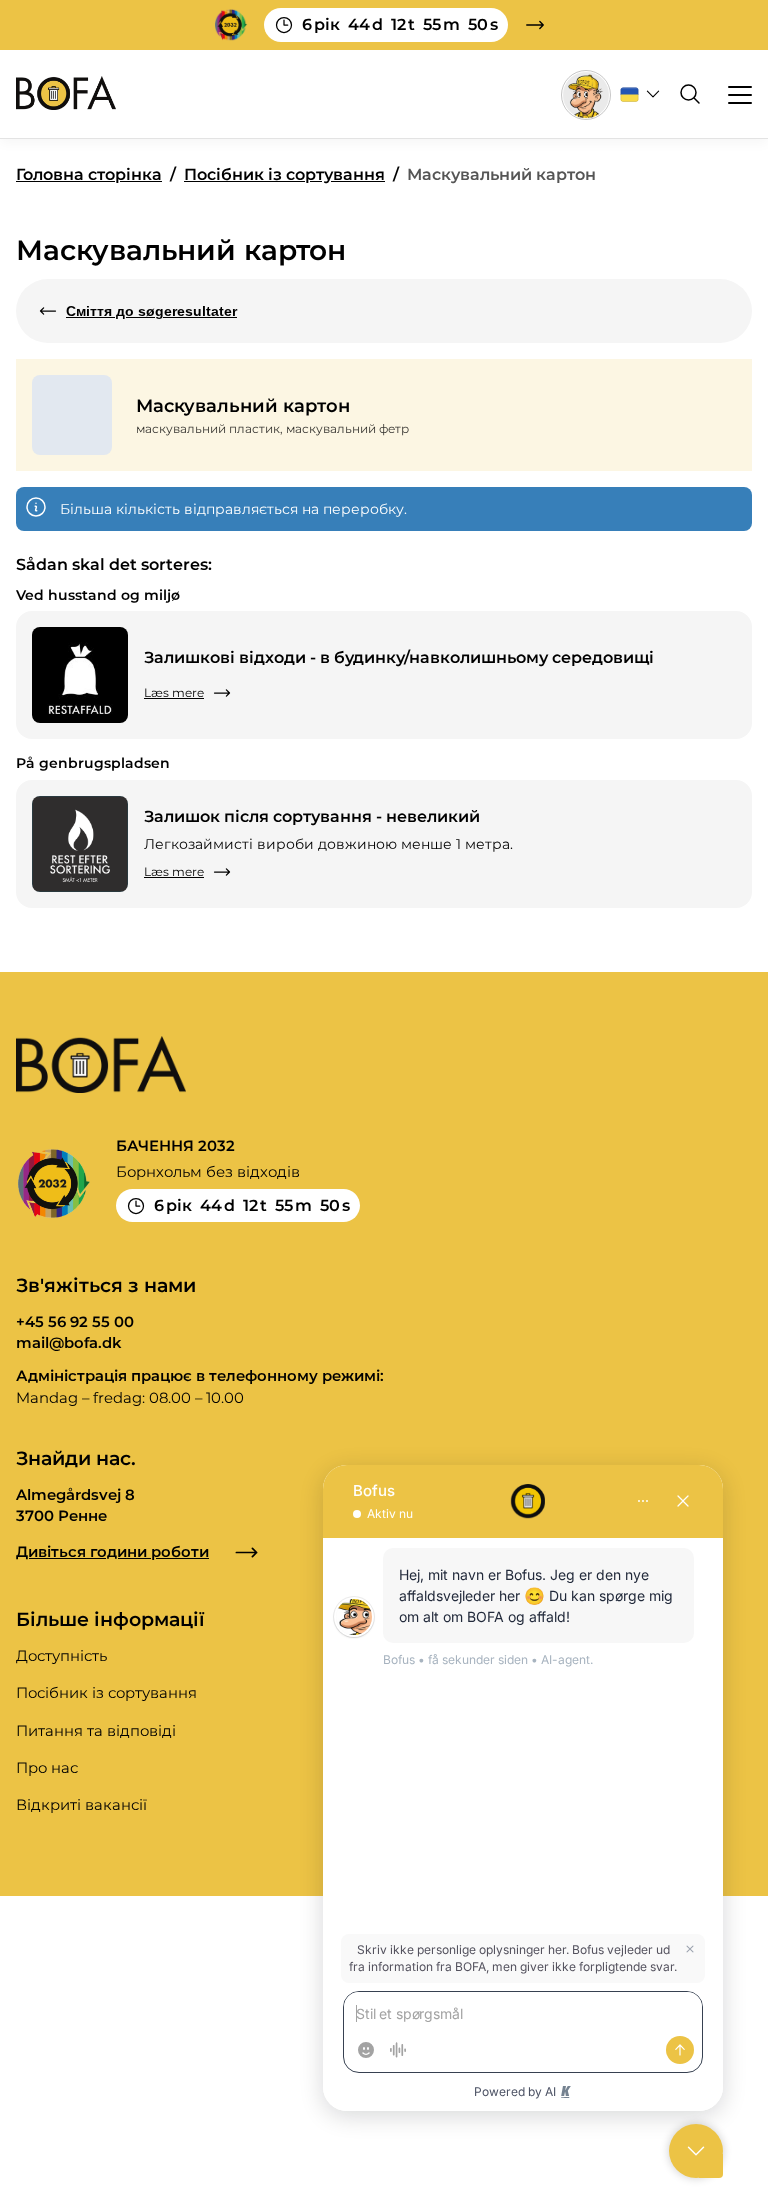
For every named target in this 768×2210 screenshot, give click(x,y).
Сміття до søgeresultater (151, 311)
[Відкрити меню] (731, 94)
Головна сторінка (89, 174)
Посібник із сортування (284, 174)
